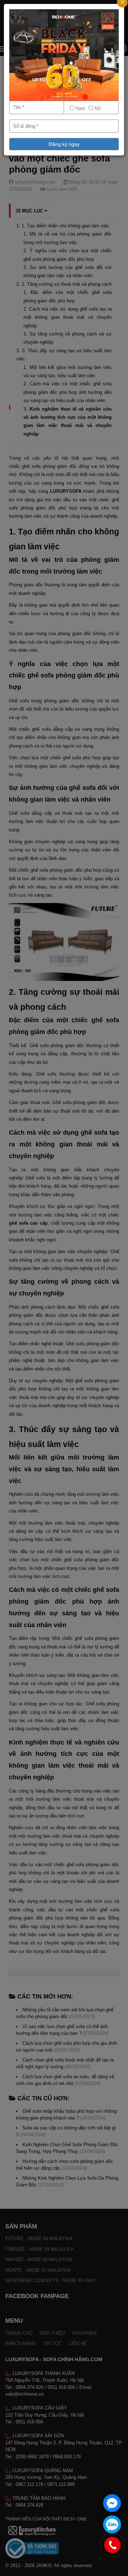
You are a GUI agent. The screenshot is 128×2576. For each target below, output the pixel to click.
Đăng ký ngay (64, 144)
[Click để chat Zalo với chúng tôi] (112, 2524)
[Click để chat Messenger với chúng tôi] (112, 2503)
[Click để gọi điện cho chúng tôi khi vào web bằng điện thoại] (113, 2545)
